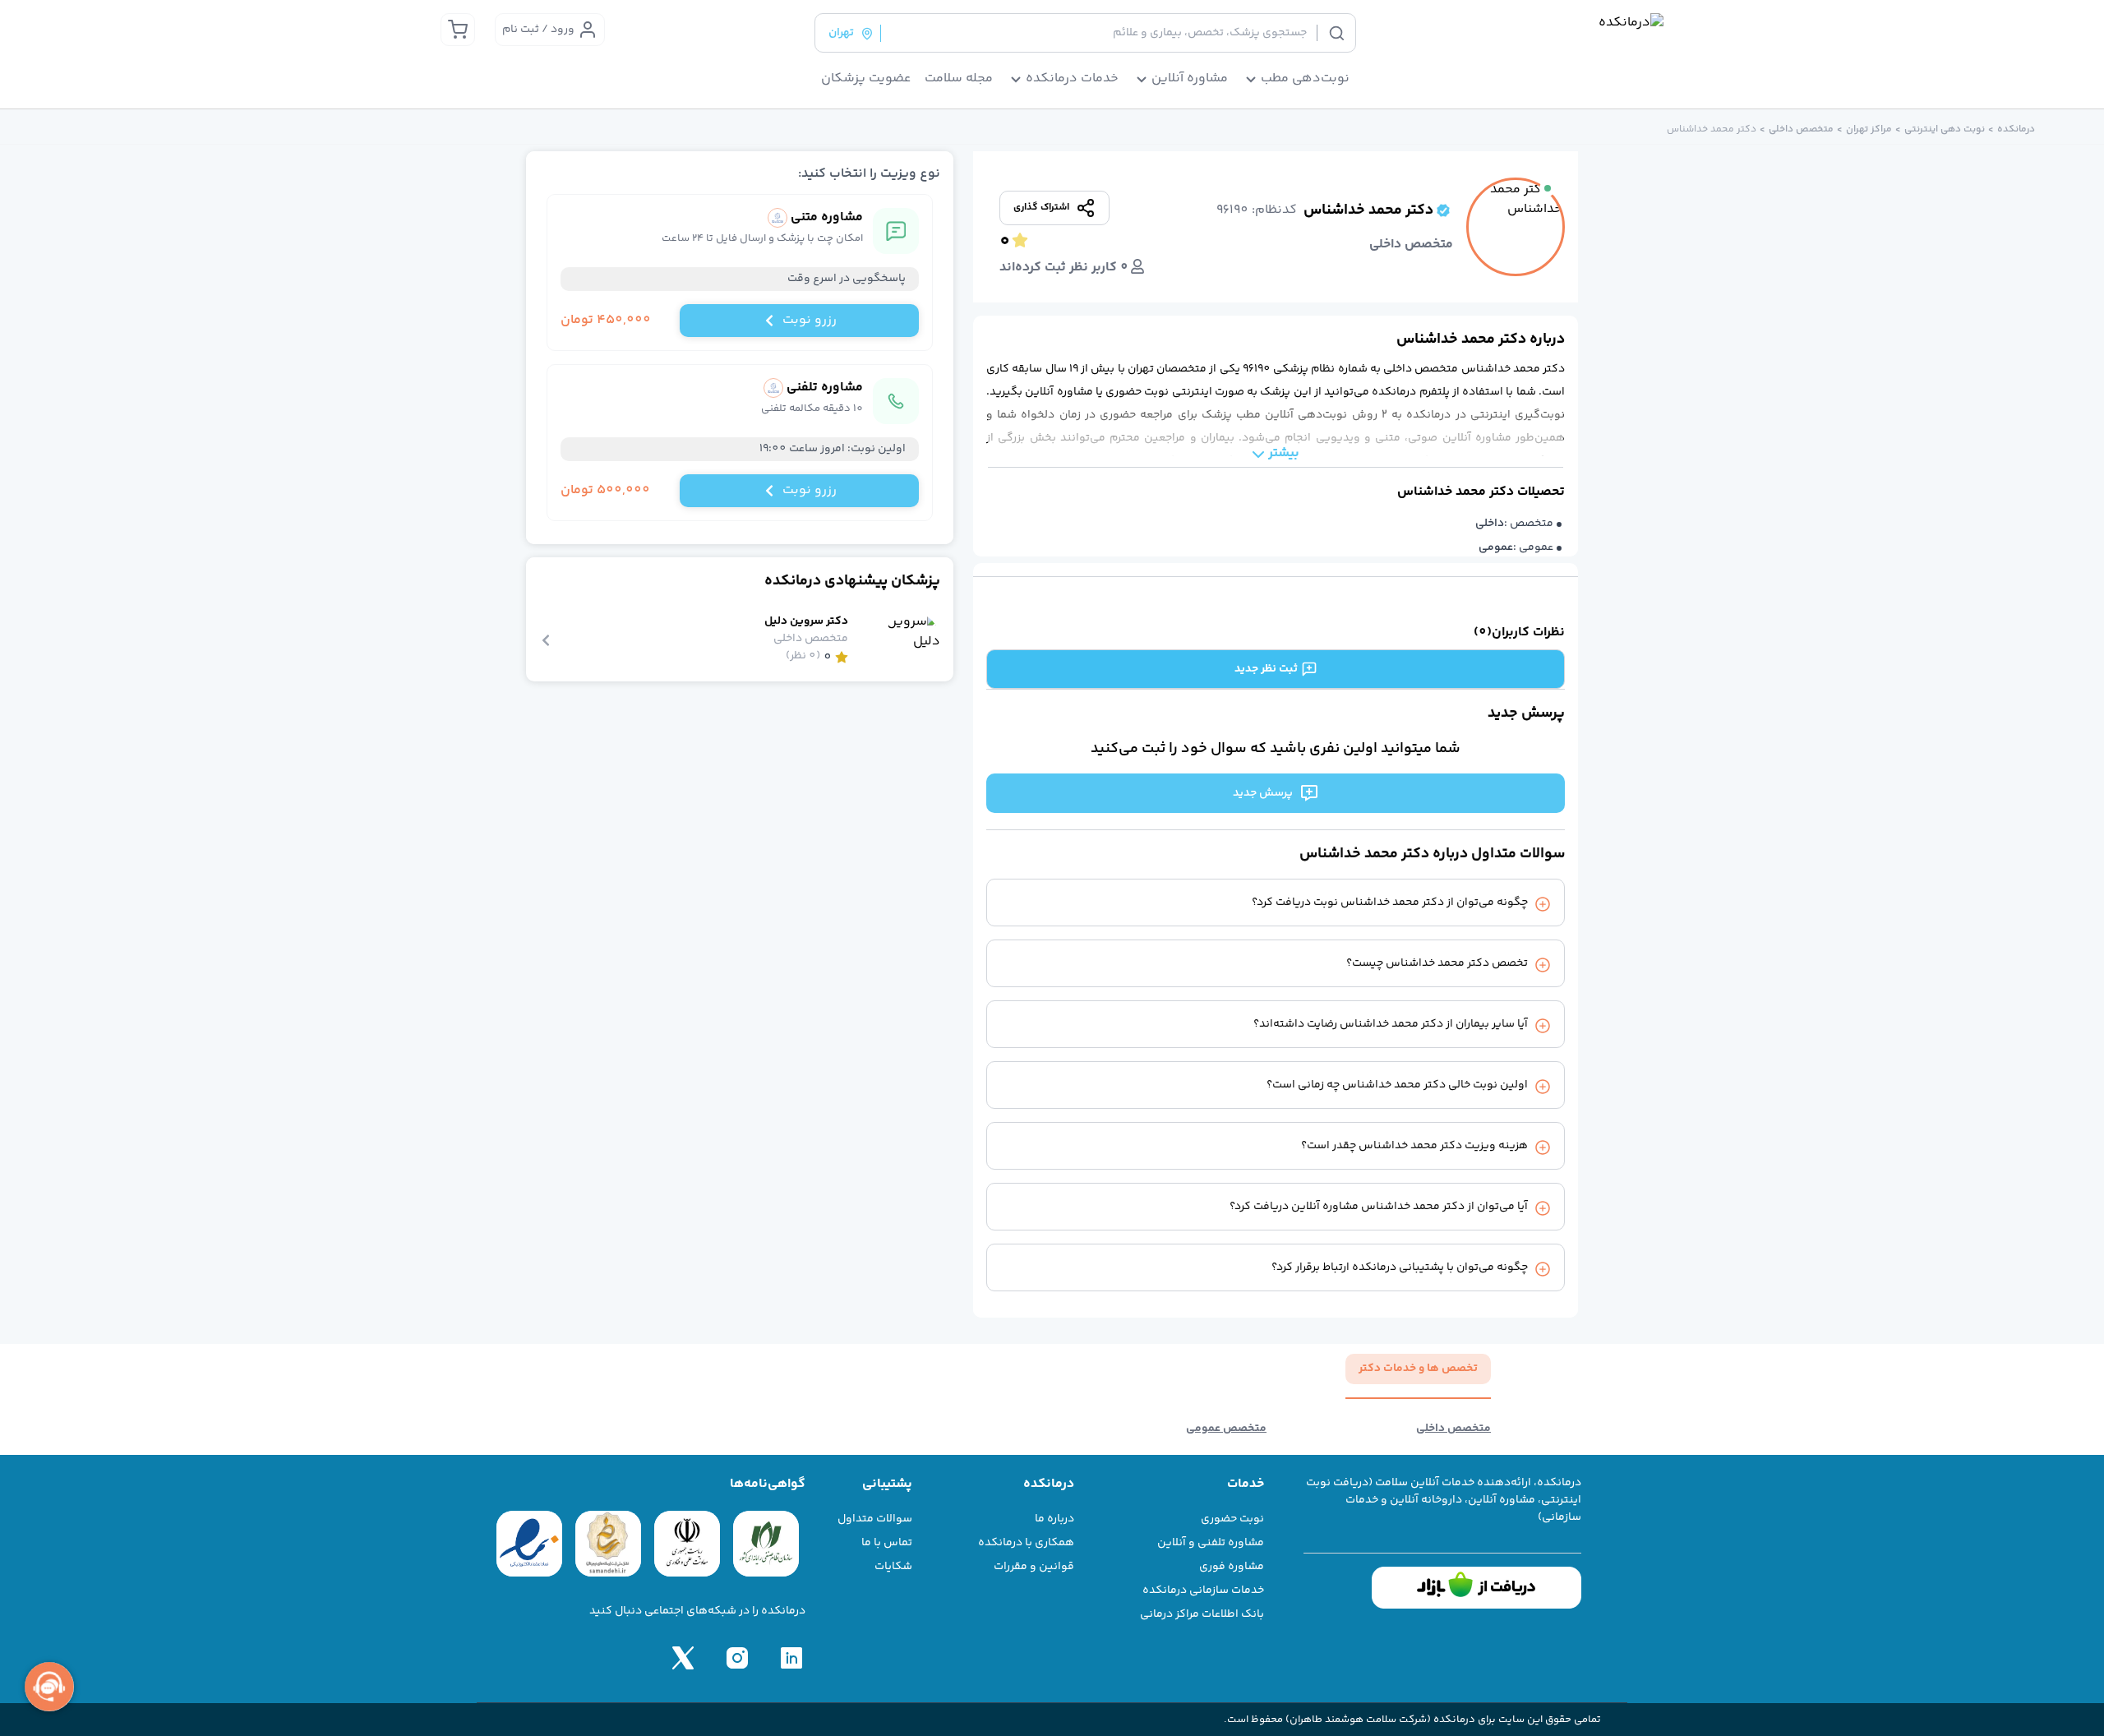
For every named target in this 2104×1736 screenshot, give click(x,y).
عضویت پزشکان (866, 79)
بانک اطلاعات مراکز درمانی (1202, 1614)
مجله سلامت (959, 79)
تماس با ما (887, 1543)
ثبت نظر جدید (1266, 669)
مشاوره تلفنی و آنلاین (1211, 1543)
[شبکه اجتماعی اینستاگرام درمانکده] (737, 1658)
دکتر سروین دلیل (806, 622)
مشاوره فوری (1232, 1567)
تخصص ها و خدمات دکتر (1418, 1369)
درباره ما (1054, 1519)
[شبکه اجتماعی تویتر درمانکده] (683, 1658)
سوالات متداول (875, 1519)
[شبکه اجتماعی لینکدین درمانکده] (791, 1658)
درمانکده (2016, 130)
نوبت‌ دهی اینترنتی (1945, 130)
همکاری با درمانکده (1026, 1543)
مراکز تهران (1869, 130)
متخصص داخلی (1801, 130)
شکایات (893, 1567)
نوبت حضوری (1232, 1519)
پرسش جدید (1263, 793)
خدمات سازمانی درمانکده (1203, 1591)
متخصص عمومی (1226, 1429)
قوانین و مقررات (1034, 1567)
